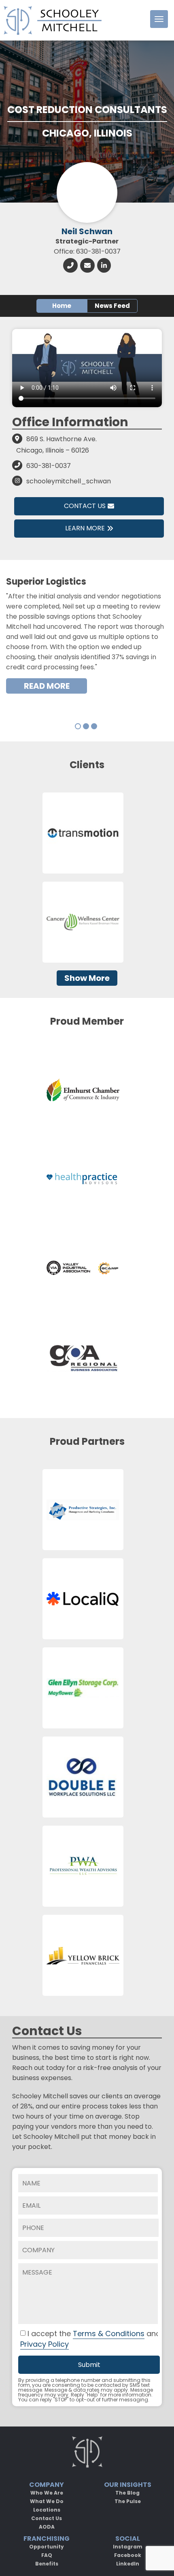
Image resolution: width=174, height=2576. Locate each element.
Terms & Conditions (109, 2334)
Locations (47, 2510)
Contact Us (85, 506)
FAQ (47, 2555)
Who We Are (47, 2493)
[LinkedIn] (104, 265)
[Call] (70, 265)
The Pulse (128, 2501)
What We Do (47, 2501)
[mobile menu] (159, 19)
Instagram (128, 2547)
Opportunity (47, 2547)
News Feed (112, 306)
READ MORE (47, 686)
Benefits (47, 2564)
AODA (47, 2527)
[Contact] (87, 265)
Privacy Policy (45, 2344)
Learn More (85, 528)
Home (62, 306)
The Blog (127, 2493)
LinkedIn (128, 2564)
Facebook (128, 2555)
